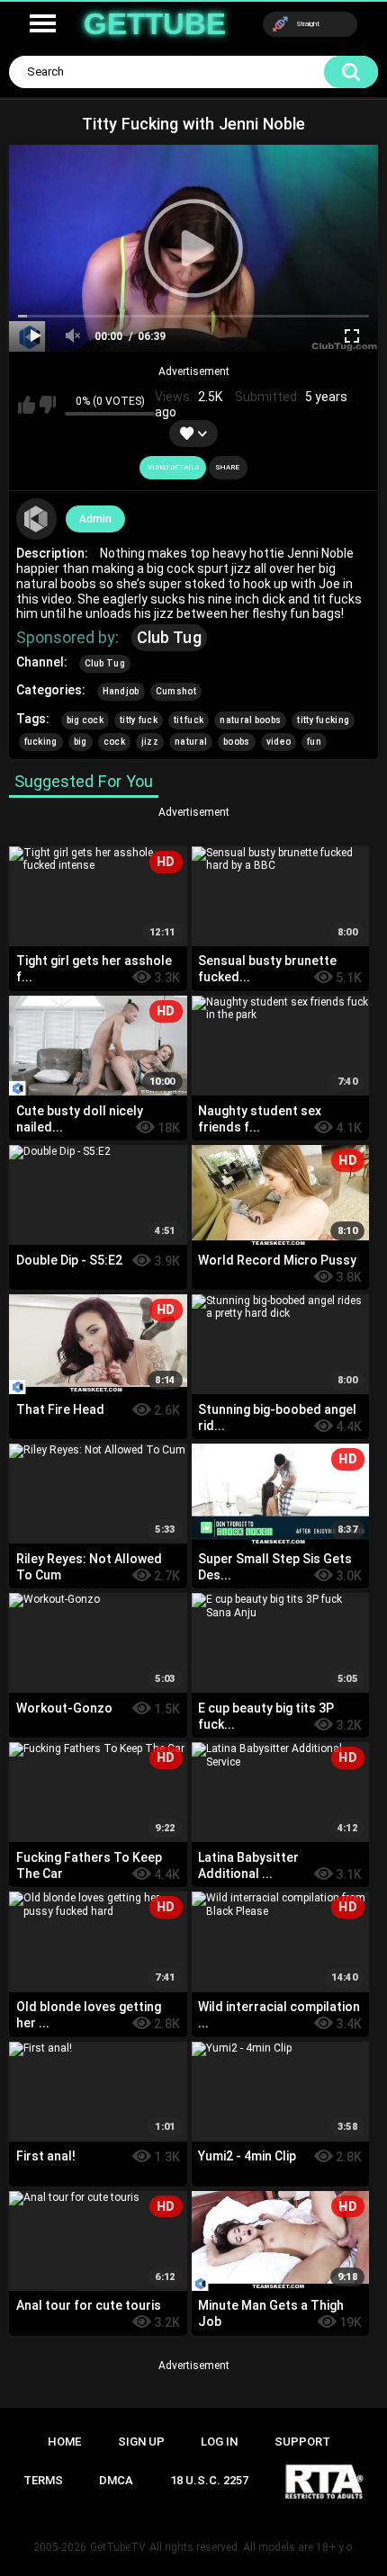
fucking (41, 742)
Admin (95, 519)
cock (114, 742)
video (279, 742)
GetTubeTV (118, 2547)
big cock (85, 720)
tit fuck (189, 720)
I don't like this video (48, 405)
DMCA (116, 2480)
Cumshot (176, 691)
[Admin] (37, 519)
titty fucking (323, 720)
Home (64, 2442)
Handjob (121, 691)
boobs (237, 742)
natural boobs (250, 720)
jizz (150, 742)
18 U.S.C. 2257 (209, 2480)
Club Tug (169, 637)
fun (314, 742)
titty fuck (139, 720)
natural (191, 742)
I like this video (27, 405)
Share (228, 467)
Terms (43, 2480)
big (81, 742)
